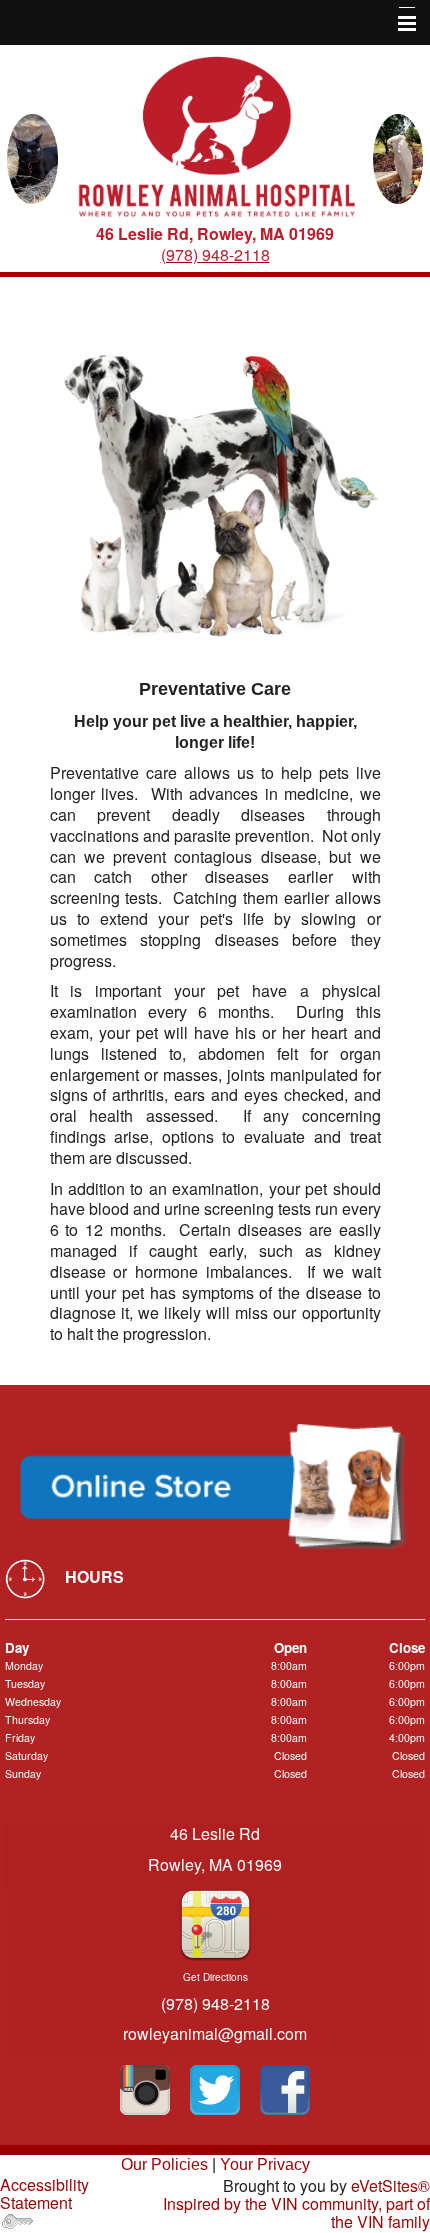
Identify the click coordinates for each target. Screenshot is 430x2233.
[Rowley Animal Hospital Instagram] (145, 2090)
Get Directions (215, 1977)
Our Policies (164, 2164)
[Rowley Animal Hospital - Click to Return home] (215, 138)
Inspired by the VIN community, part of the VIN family (296, 2212)
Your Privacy (265, 2164)
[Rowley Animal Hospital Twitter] (215, 2090)
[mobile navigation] (398, 24)
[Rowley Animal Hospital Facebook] (285, 2090)
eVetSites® (390, 2185)
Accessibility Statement (44, 2193)
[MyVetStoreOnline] (215, 1486)
